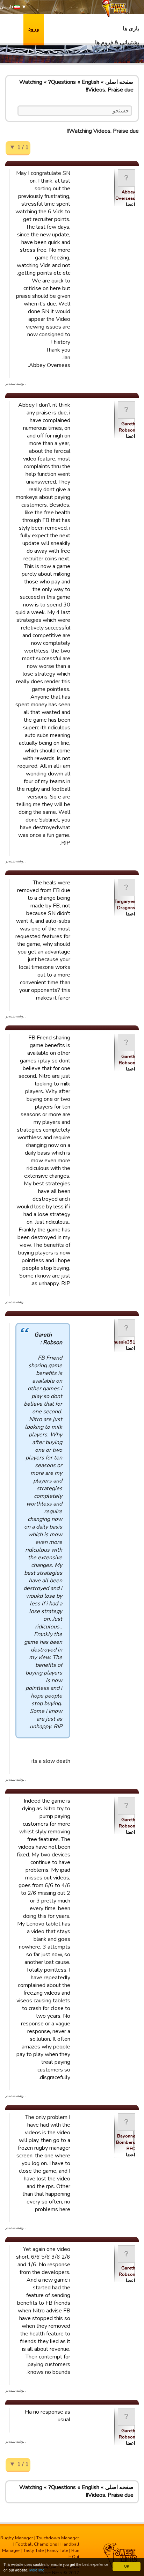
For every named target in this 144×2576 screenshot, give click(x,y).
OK (127, 2566)
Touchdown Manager (58, 2538)
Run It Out (74, 2554)
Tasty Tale (34, 2551)
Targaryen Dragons (125, 905)
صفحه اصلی (119, 82)
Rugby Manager (17, 2538)
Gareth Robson (127, 427)
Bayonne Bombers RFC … (126, 2142)
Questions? (62, 82)
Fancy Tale (57, 2551)
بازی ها (131, 29)
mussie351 (124, 1342)
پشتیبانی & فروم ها (117, 43)
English (91, 82)
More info (37, 2570)
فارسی (7, 7)
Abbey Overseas (125, 195)
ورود (34, 29)
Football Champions (36, 2544)
